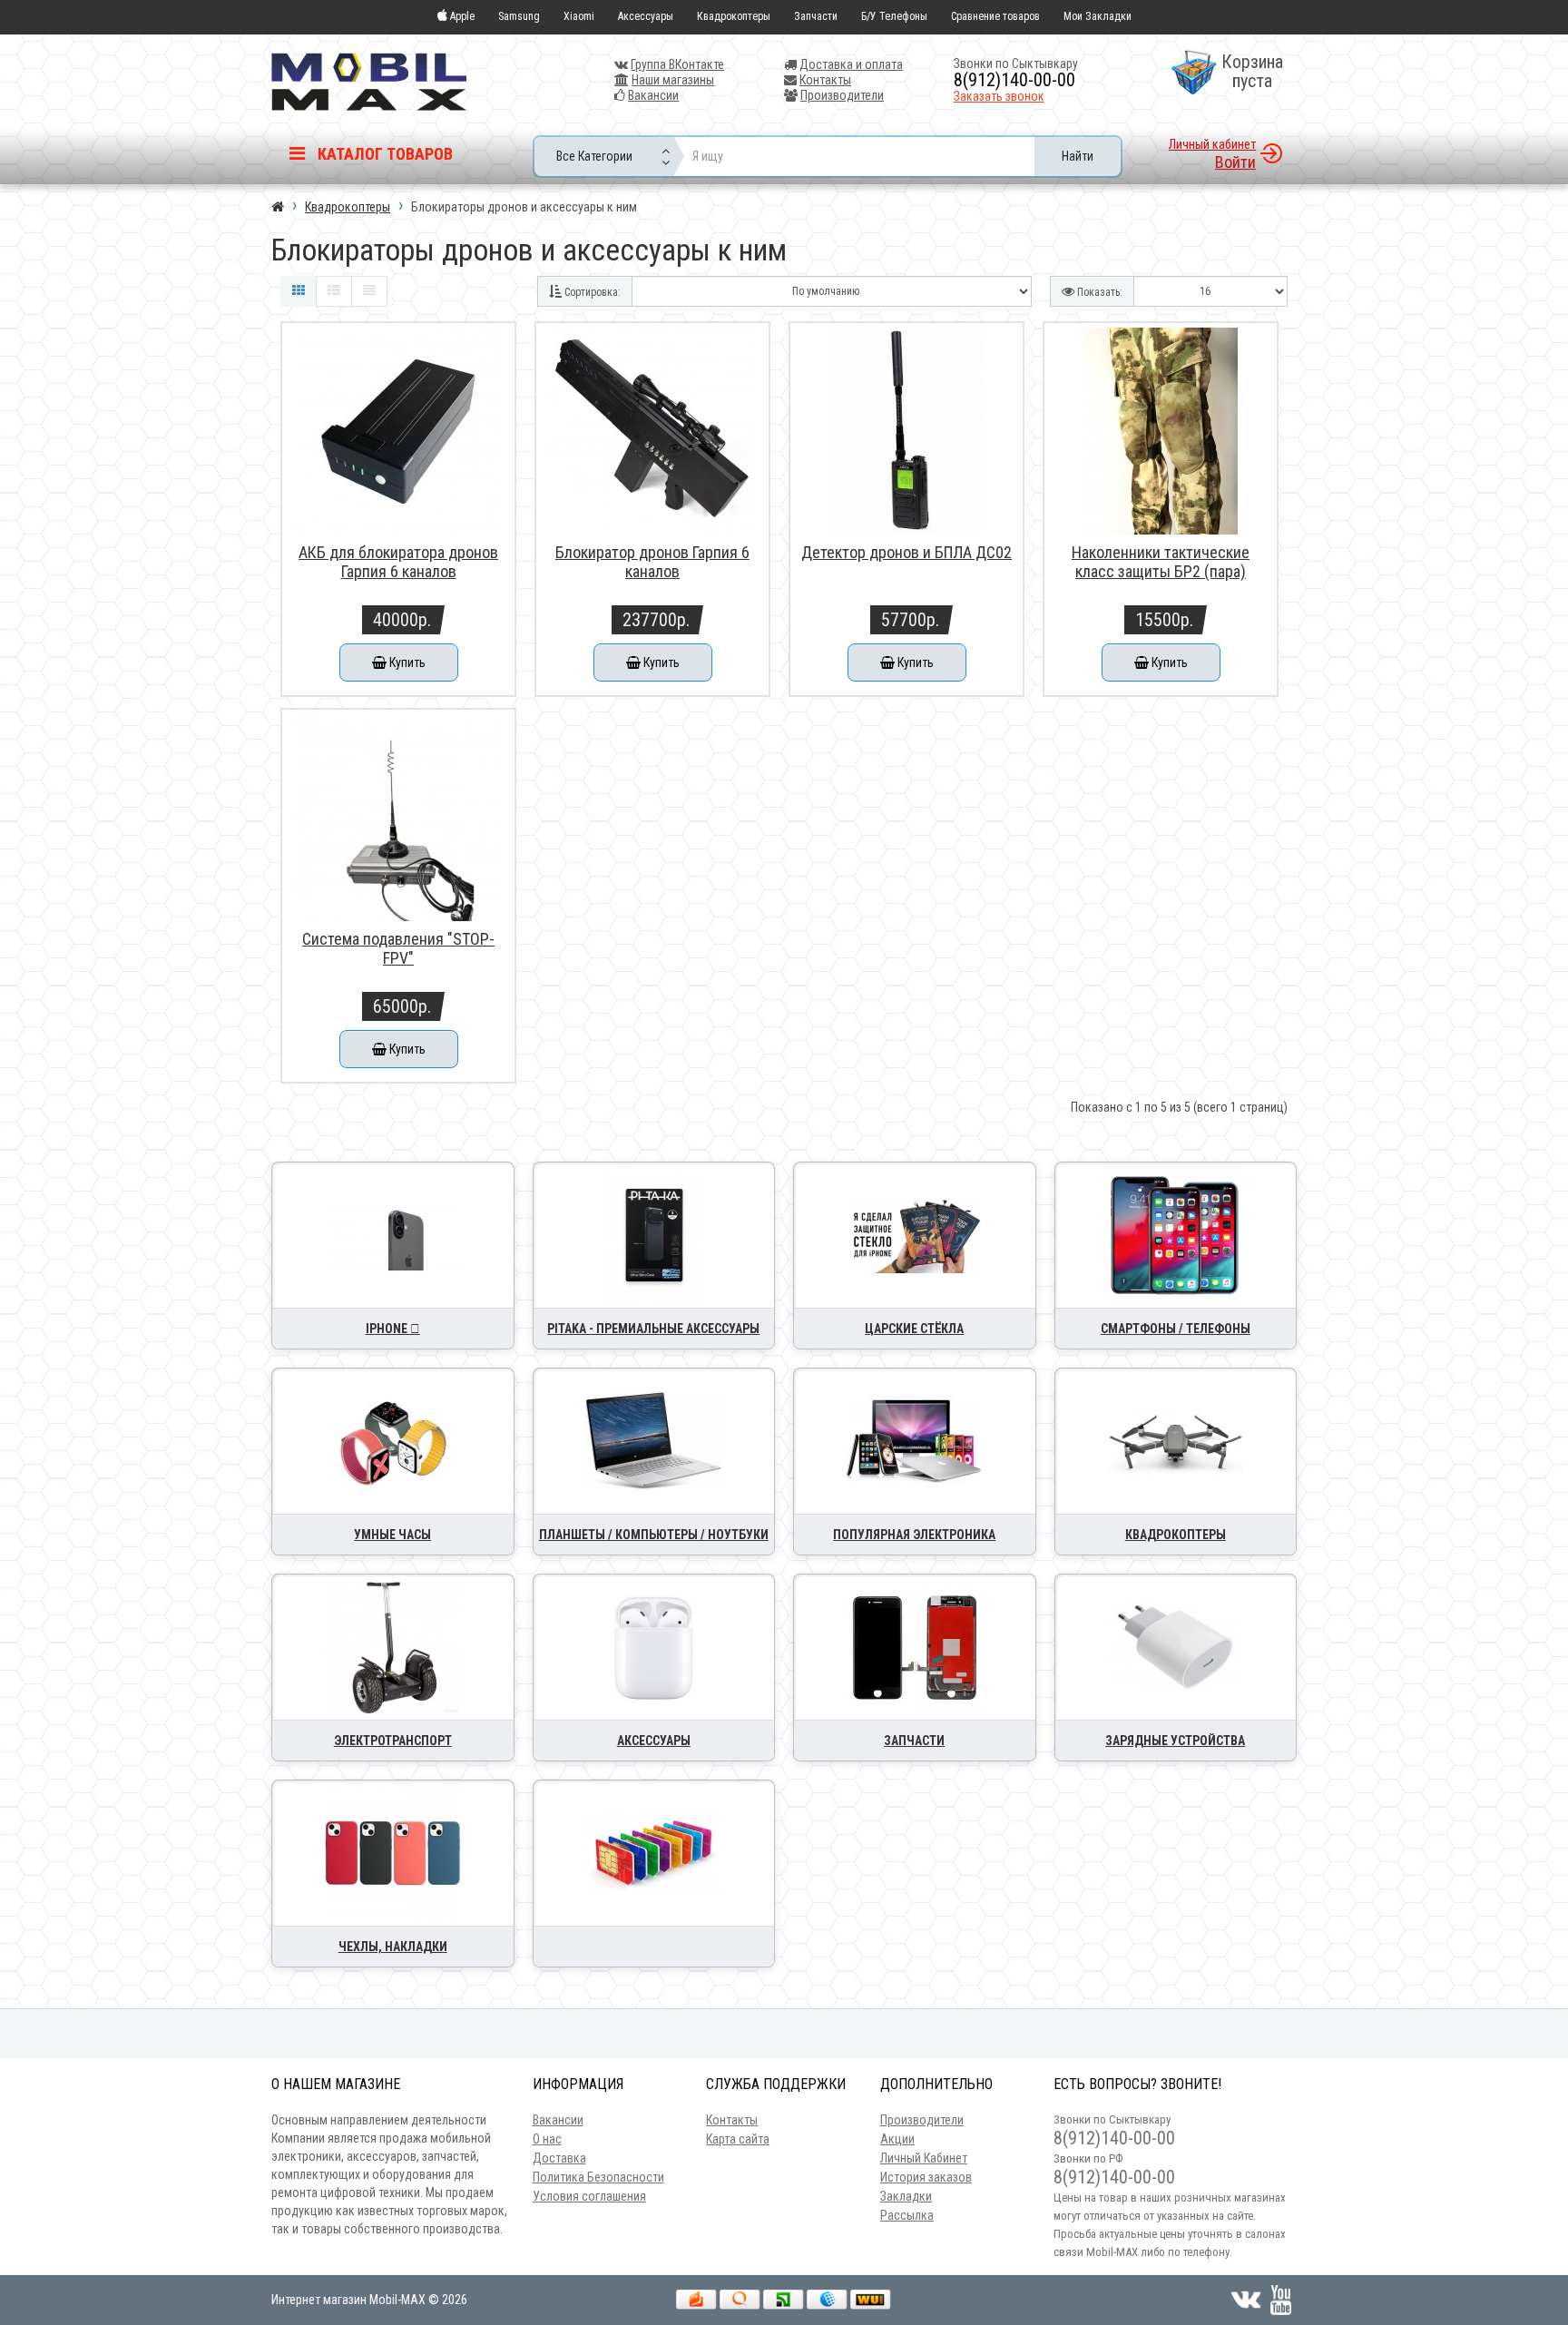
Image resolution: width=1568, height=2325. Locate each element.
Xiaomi (579, 16)
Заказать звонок (999, 96)
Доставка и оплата (851, 64)
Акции (897, 2139)
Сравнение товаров (995, 16)
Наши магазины (673, 80)
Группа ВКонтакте (677, 64)
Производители (842, 95)
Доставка (559, 2158)
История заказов (926, 2177)
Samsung (519, 16)
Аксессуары (646, 16)
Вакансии (653, 95)
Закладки (906, 2196)
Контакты (825, 80)
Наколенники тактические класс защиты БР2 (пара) (1161, 562)
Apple (461, 16)
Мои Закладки (1098, 16)
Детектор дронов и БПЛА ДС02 (906, 552)
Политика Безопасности (598, 2177)
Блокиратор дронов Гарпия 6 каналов (652, 562)
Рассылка (907, 2215)
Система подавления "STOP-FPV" (398, 948)
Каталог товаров (383, 154)
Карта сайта (738, 2139)
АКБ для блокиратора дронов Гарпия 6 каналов (398, 562)
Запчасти (816, 16)
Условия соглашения (589, 2196)
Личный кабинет (1212, 144)
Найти (1078, 156)
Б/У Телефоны (894, 16)
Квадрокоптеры (734, 16)
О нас (547, 2139)
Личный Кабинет (924, 2158)
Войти (1235, 162)
